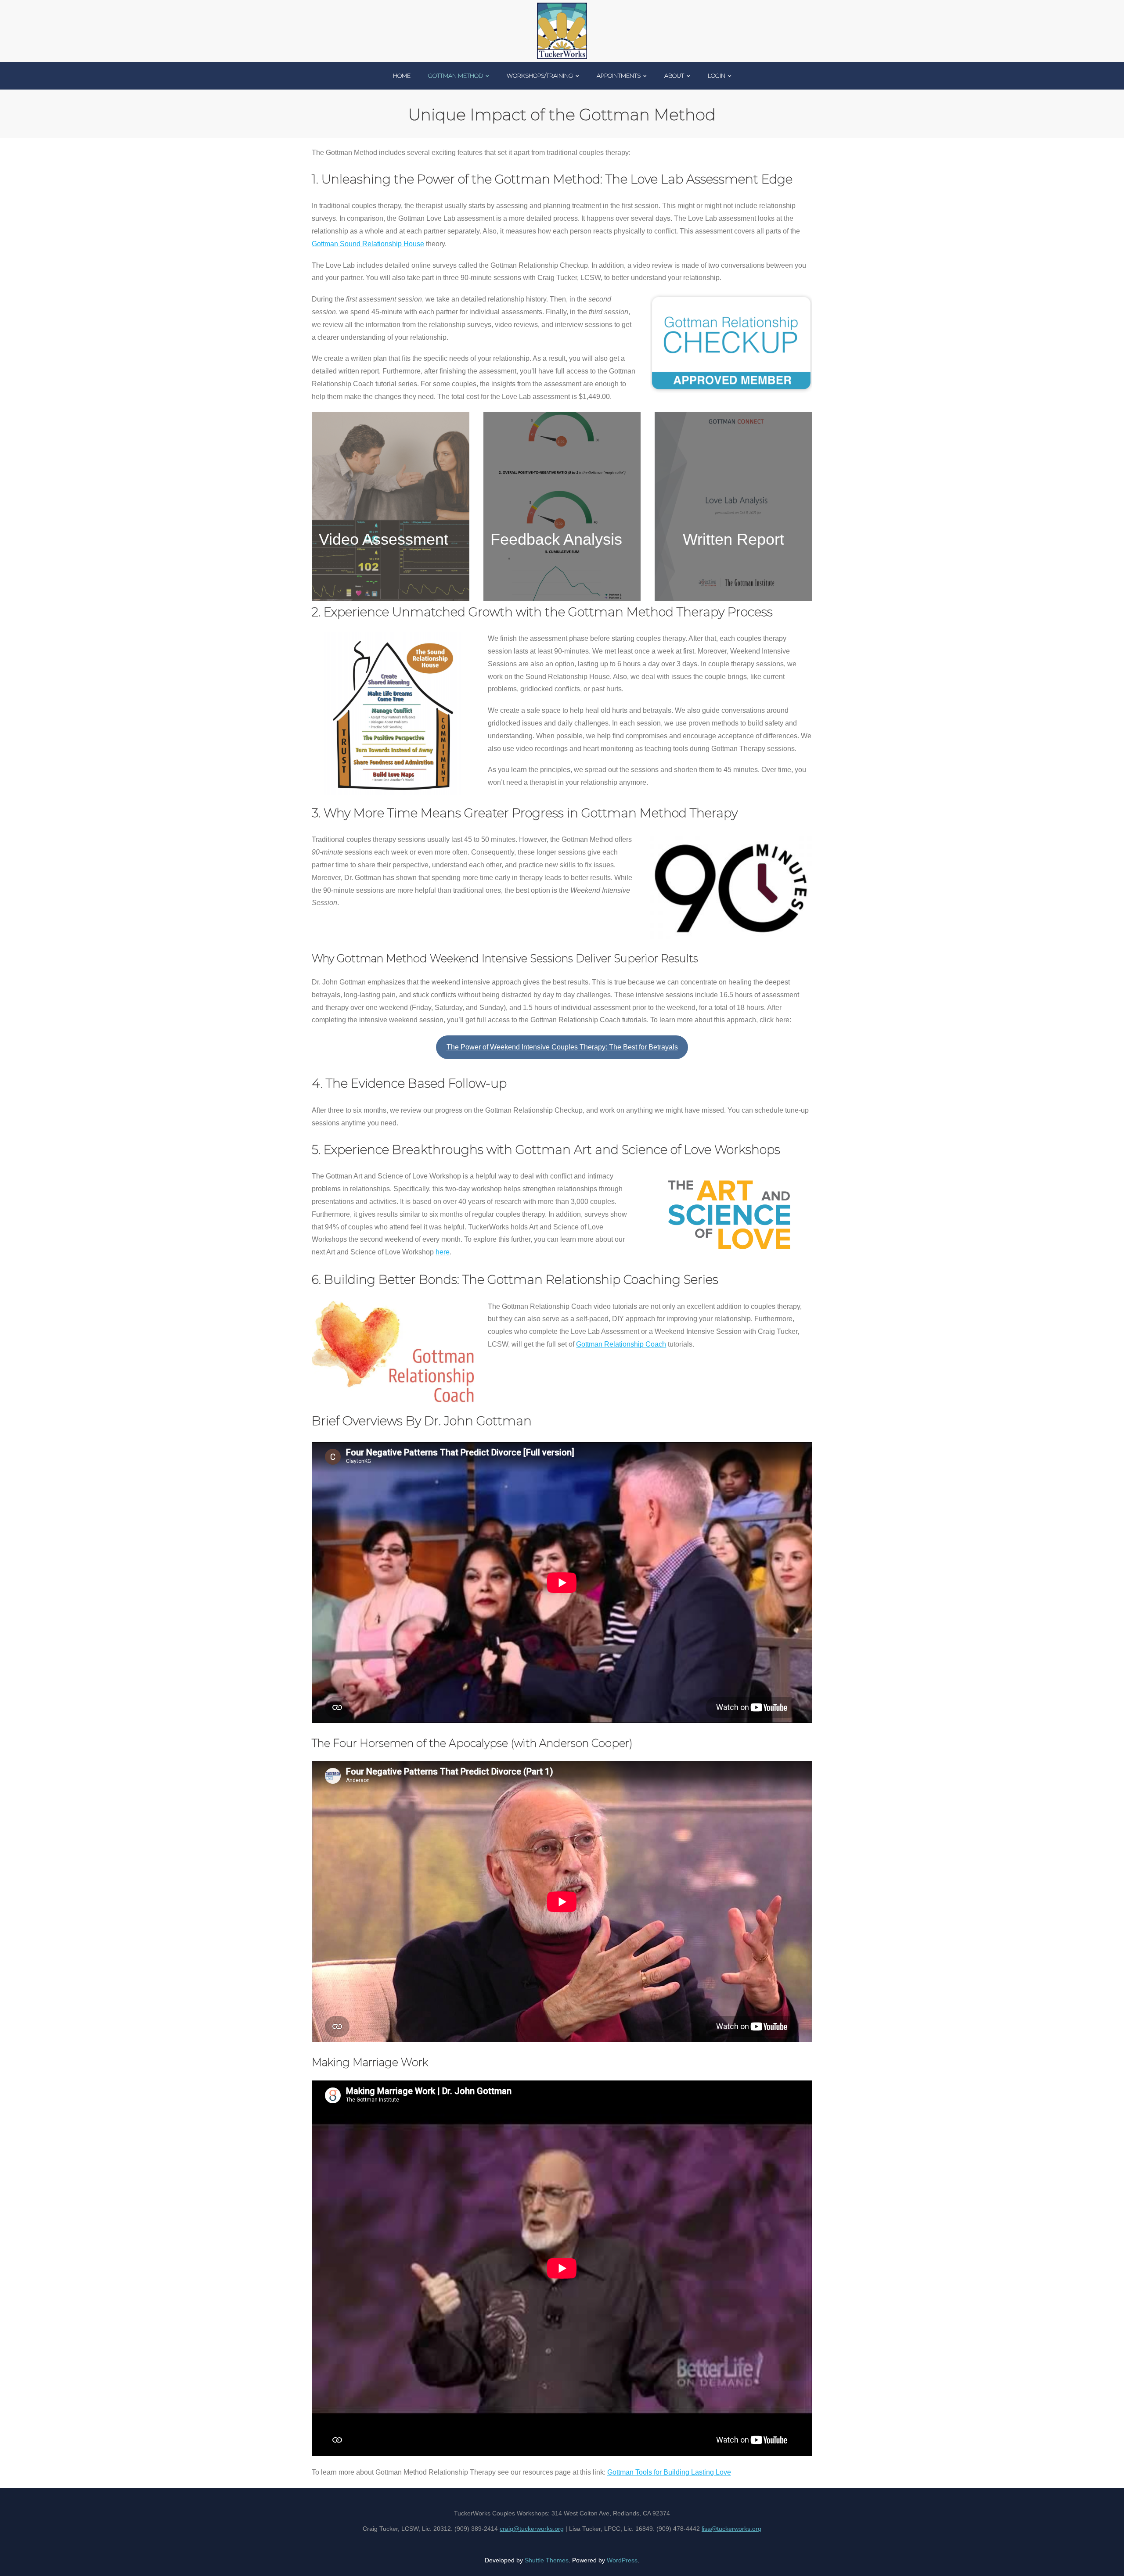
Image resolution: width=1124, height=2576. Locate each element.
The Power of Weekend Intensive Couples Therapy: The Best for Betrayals (562, 1047)
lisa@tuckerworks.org (731, 2529)
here (443, 1252)
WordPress (622, 2560)
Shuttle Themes (547, 2560)
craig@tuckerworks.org (532, 2529)
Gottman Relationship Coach (621, 1344)
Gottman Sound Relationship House (368, 244)
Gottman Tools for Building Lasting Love (669, 2472)
